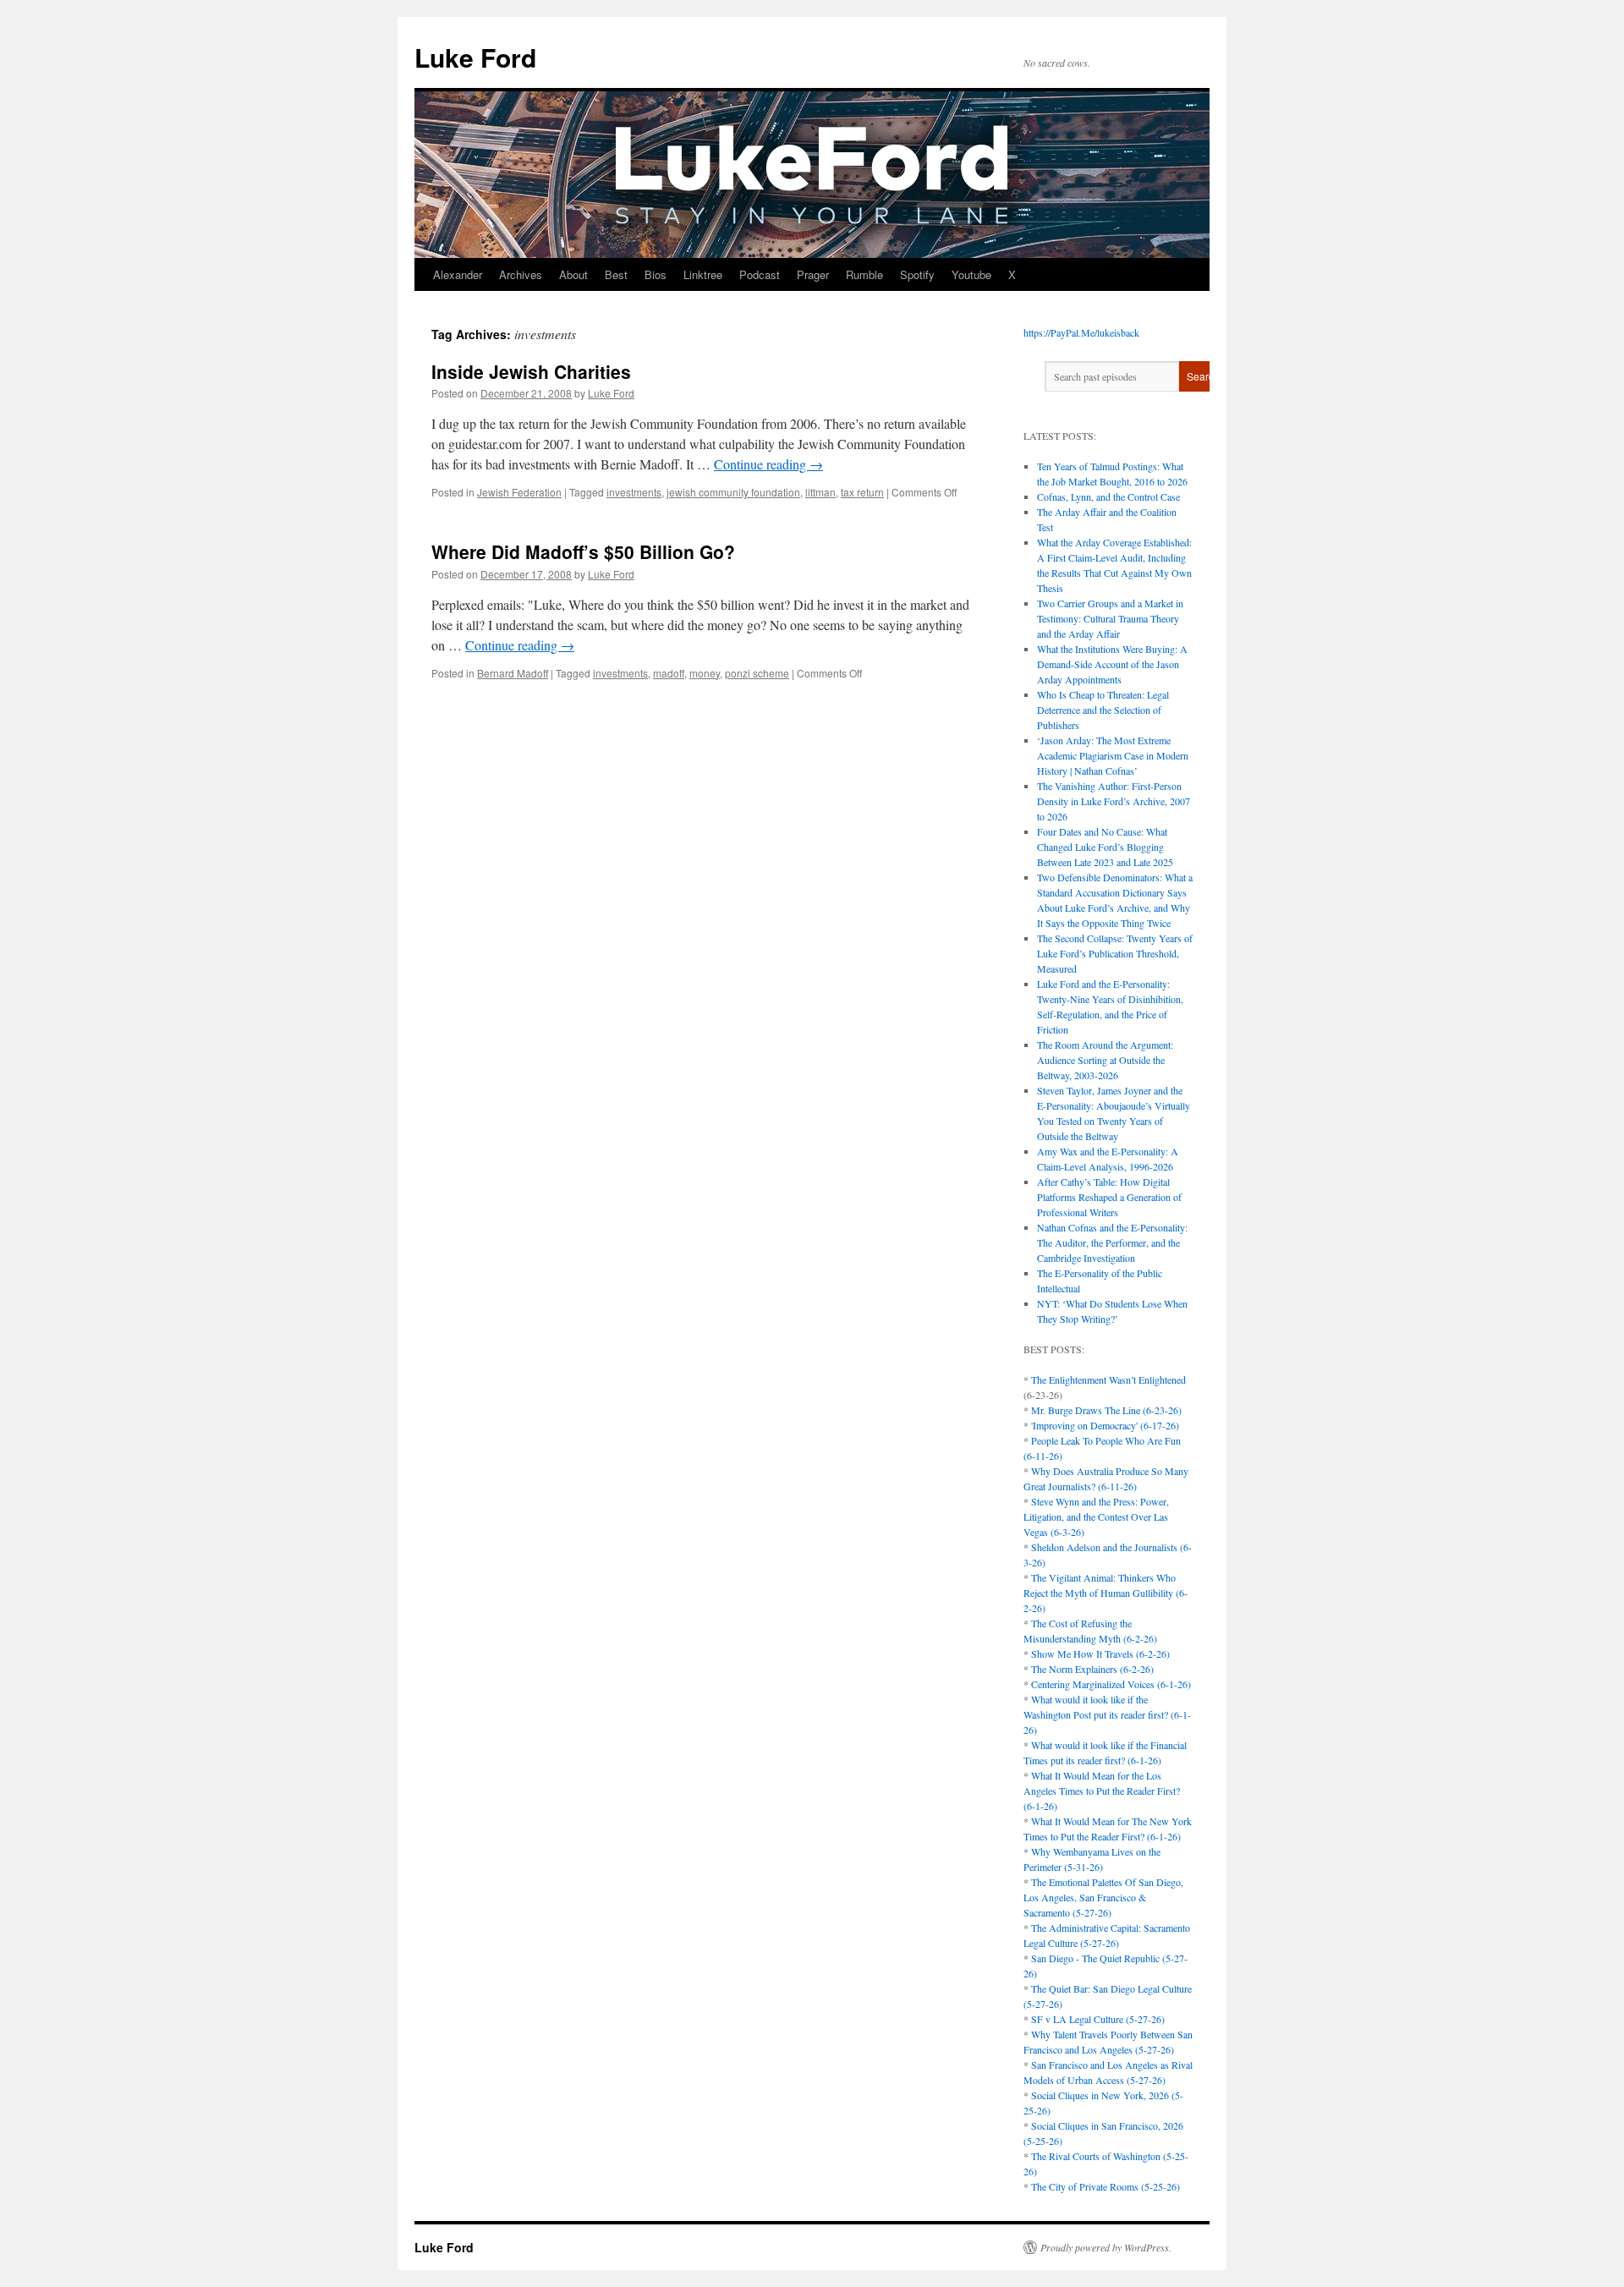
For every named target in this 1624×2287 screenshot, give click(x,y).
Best (616, 274)
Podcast (760, 274)
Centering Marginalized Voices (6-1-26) (1111, 1684)
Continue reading (768, 464)
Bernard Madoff (513, 673)
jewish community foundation (733, 492)
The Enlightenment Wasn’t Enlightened (1108, 1379)
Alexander (458, 274)
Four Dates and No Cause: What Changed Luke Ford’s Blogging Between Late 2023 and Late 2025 (1105, 847)
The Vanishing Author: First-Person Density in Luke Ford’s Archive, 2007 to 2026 (1114, 801)
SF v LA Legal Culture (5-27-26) (1098, 2019)
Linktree (703, 274)
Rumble (864, 274)
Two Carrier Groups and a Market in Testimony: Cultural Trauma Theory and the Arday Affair (1110, 618)
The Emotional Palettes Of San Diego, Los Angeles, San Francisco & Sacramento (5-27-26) (1103, 1897)
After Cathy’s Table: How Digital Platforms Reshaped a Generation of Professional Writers (1109, 1197)
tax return (862, 492)
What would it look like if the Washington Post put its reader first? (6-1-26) (1107, 1714)
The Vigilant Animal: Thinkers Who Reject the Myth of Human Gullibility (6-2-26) (1106, 1593)
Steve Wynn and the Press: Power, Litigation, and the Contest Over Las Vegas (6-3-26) (1096, 1516)
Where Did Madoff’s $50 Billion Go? (583, 551)
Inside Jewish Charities (531, 371)
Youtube (971, 274)
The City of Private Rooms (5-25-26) (1106, 2186)
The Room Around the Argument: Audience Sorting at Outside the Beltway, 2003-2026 (1105, 1060)
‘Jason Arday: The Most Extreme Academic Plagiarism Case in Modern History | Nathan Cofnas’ (1113, 755)
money (705, 673)
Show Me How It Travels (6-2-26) (1100, 1654)
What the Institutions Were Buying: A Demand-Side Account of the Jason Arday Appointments (1112, 664)
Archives (521, 274)
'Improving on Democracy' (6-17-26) (1105, 1425)
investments (634, 492)
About (573, 274)
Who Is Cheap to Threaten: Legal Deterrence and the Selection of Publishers (1103, 710)
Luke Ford (475, 57)
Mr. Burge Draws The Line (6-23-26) (1106, 1410)
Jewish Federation (519, 492)
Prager (813, 274)
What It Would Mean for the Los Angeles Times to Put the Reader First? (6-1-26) (1102, 1791)
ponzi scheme (757, 673)
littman (820, 492)
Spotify (917, 274)
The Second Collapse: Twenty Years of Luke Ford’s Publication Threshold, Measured (1115, 953)
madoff (669, 673)
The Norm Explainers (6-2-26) (1092, 1669)
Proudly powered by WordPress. (1106, 2247)
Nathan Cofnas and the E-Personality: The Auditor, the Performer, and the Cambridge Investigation (1112, 1242)
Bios (656, 274)
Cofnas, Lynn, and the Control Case (1108, 496)
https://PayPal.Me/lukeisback (1081, 332)
